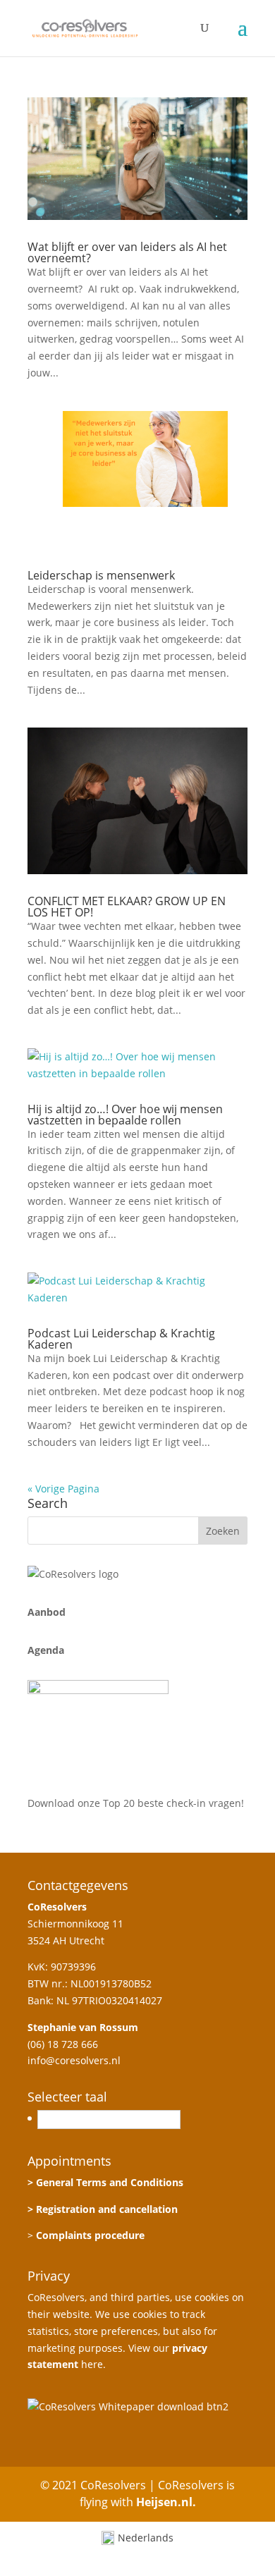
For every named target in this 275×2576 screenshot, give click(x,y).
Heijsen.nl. (166, 2502)
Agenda (46, 1650)
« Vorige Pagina (63, 1489)
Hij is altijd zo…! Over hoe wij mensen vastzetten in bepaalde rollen (125, 1115)
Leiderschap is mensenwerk (101, 575)
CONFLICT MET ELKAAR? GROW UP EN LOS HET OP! (127, 907)
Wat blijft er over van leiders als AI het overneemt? (127, 252)
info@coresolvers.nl (74, 2060)
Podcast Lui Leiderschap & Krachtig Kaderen (121, 1339)
